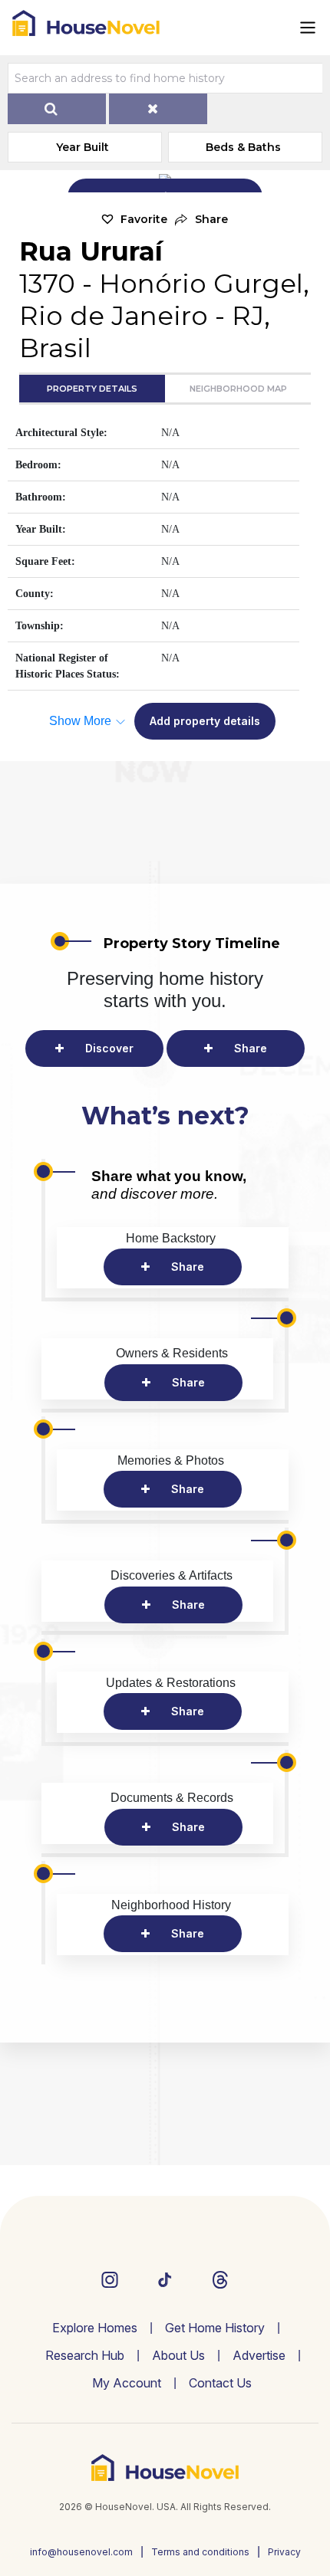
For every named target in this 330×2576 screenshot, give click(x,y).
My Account (127, 2383)
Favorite (144, 219)
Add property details (205, 721)
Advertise (259, 2355)
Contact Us (220, 2383)
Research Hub (85, 2355)
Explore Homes (95, 2328)
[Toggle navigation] (308, 28)
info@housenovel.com (81, 2552)
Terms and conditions (200, 2552)
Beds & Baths (243, 147)
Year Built (82, 147)
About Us (178, 2355)
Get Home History (215, 2328)
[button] (201, 220)
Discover (109, 1048)
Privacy (284, 2552)
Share (251, 1048)
